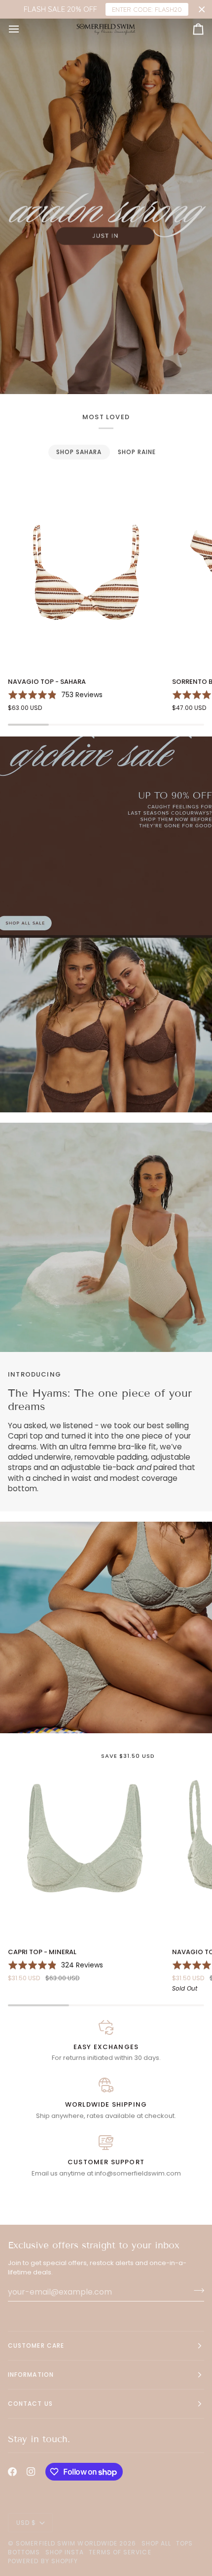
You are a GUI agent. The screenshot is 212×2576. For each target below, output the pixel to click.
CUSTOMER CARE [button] (36, 2346)
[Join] (196, 2291)
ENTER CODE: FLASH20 (147, 9)
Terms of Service (120, 2552)
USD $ (26, 2523)
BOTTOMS (24, 2552)
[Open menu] (23, 29)
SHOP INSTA (65, 2552)
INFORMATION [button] (31, 2375)
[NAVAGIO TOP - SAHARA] (86, 572)
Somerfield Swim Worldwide (67, 2543)
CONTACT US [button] (30, 2404)
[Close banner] (202, 10)
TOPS (184, 2543)
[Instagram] (31, 2472)
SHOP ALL (157, 2543)
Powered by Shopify (43, 2561)
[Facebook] (12, 2472)
